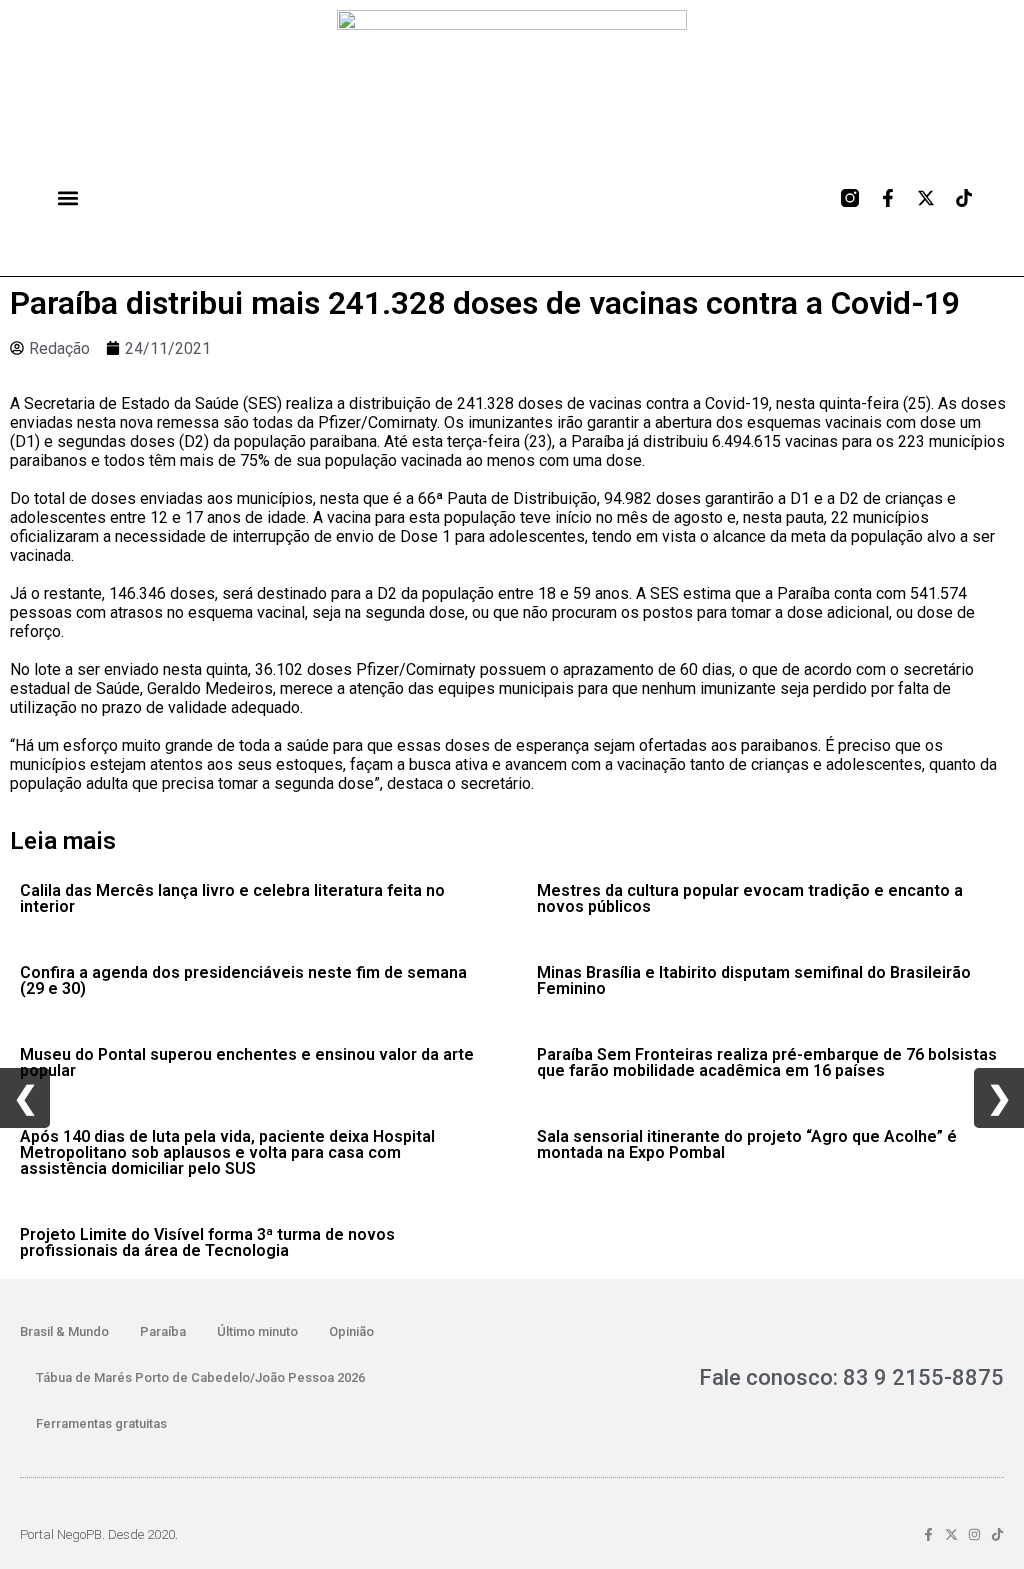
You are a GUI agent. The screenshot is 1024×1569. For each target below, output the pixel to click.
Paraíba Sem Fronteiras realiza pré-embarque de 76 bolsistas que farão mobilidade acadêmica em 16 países (767, 1062)
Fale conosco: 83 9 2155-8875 (851, 1377)
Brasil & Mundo (64, 1331)
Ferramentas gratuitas (101, 1423)
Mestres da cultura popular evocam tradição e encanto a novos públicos (750, 898)
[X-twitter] (926, 198)
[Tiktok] (964, 198)
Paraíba (163, 1331)
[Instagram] (974, 1534)
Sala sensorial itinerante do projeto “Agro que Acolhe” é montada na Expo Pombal (747, 1144)
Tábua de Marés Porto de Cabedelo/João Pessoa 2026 (200, 1377)
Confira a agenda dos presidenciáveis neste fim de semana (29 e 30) (243, 980)
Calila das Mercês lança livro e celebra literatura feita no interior (232, 898)
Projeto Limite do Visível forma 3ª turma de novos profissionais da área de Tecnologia (207, 1242)
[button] (67, 197)
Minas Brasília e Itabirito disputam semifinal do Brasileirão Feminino (754, 980)
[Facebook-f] (888, 198)
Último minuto (257, 1331)
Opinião (351, 1331)
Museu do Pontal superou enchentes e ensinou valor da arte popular (247, 1062)
